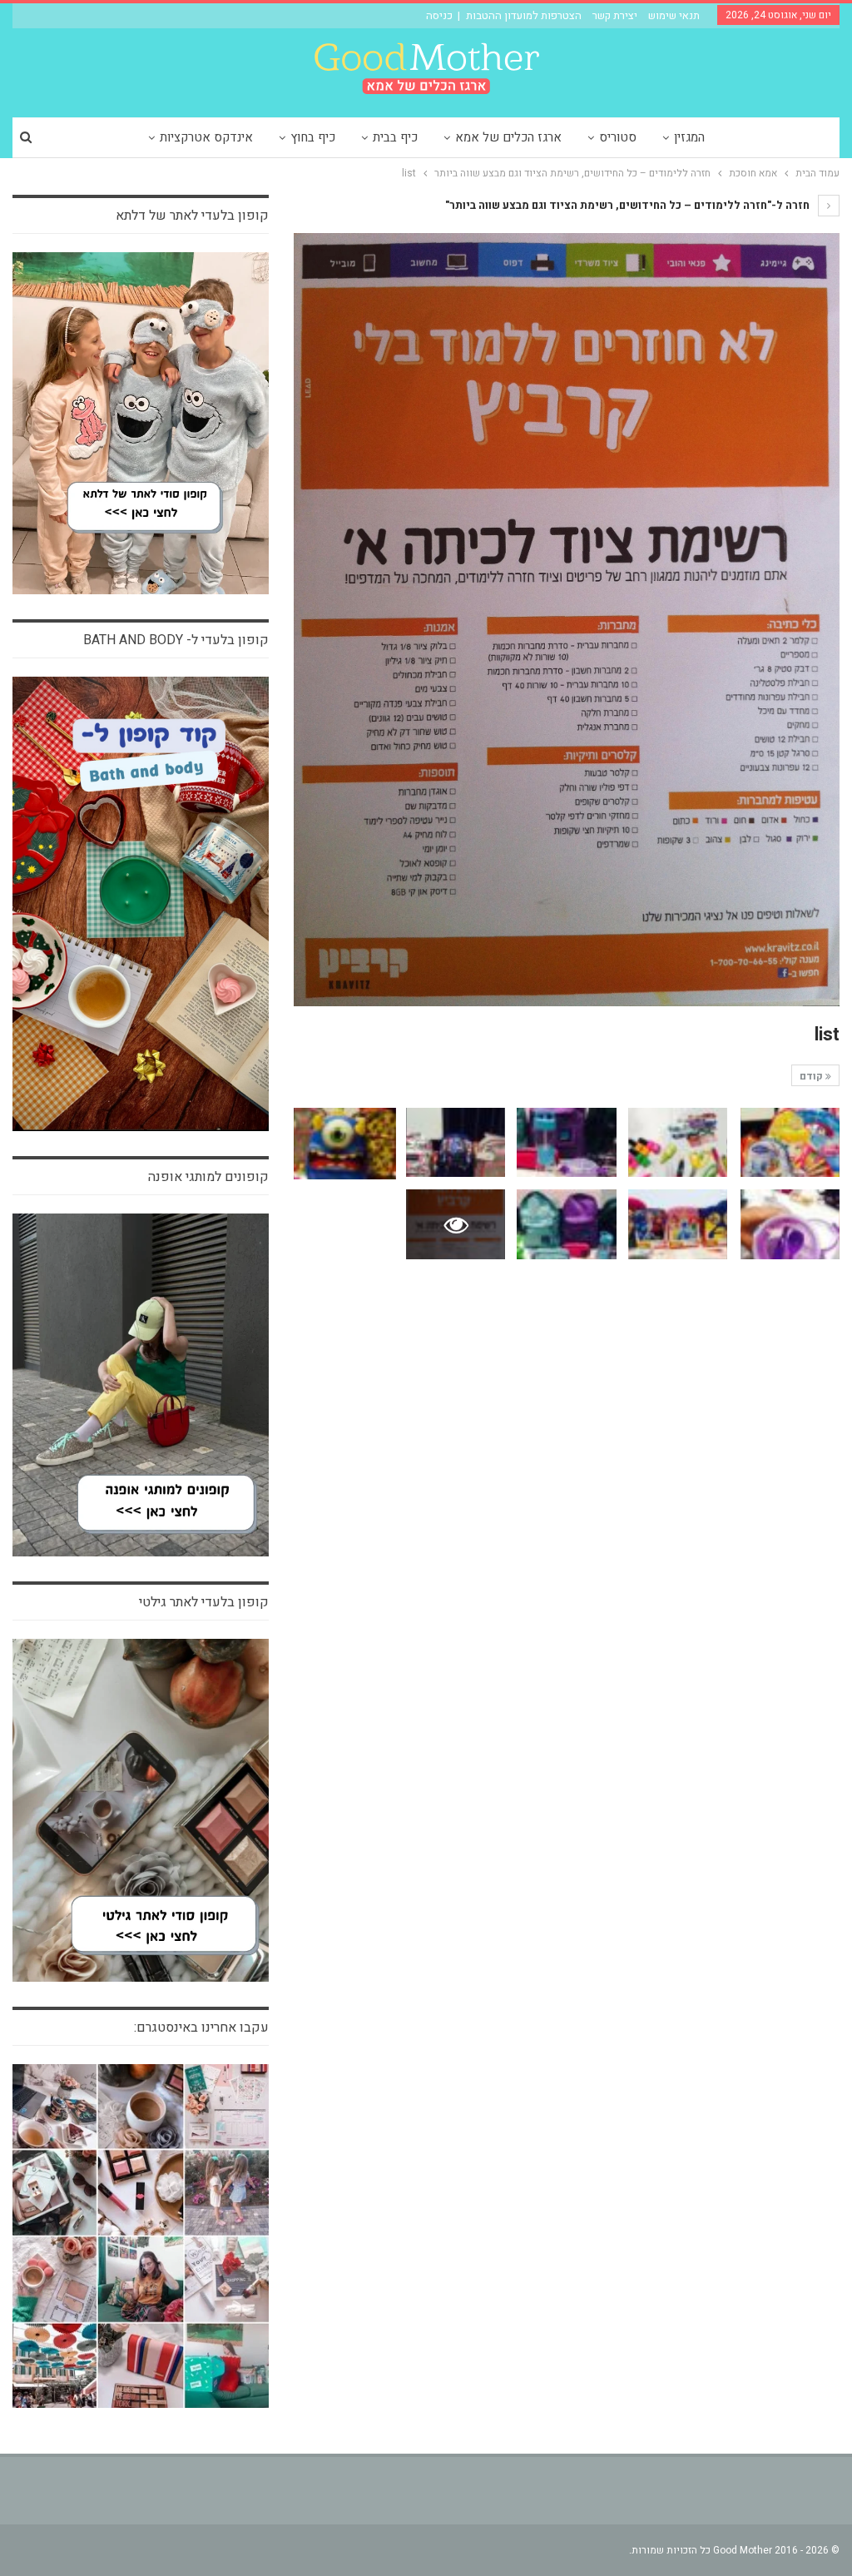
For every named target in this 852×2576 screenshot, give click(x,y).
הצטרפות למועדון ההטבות (524, 15)
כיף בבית (395, 137)
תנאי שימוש (674, 15)
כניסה (439, 15)
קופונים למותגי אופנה (208, 1177)
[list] (790, 1142)
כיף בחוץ (313, 137)
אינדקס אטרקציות (206, 137)
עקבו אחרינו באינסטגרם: (201, 2028)
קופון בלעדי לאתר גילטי (204, 1602)
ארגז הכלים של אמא (508, 137)
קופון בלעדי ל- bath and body (176, 640)
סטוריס (618, 137)
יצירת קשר (615, 15)
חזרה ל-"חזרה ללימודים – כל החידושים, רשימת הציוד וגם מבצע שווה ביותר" (629, 205)
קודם (812, 1076)
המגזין (689, 137)
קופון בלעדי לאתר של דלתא (192, 216)
